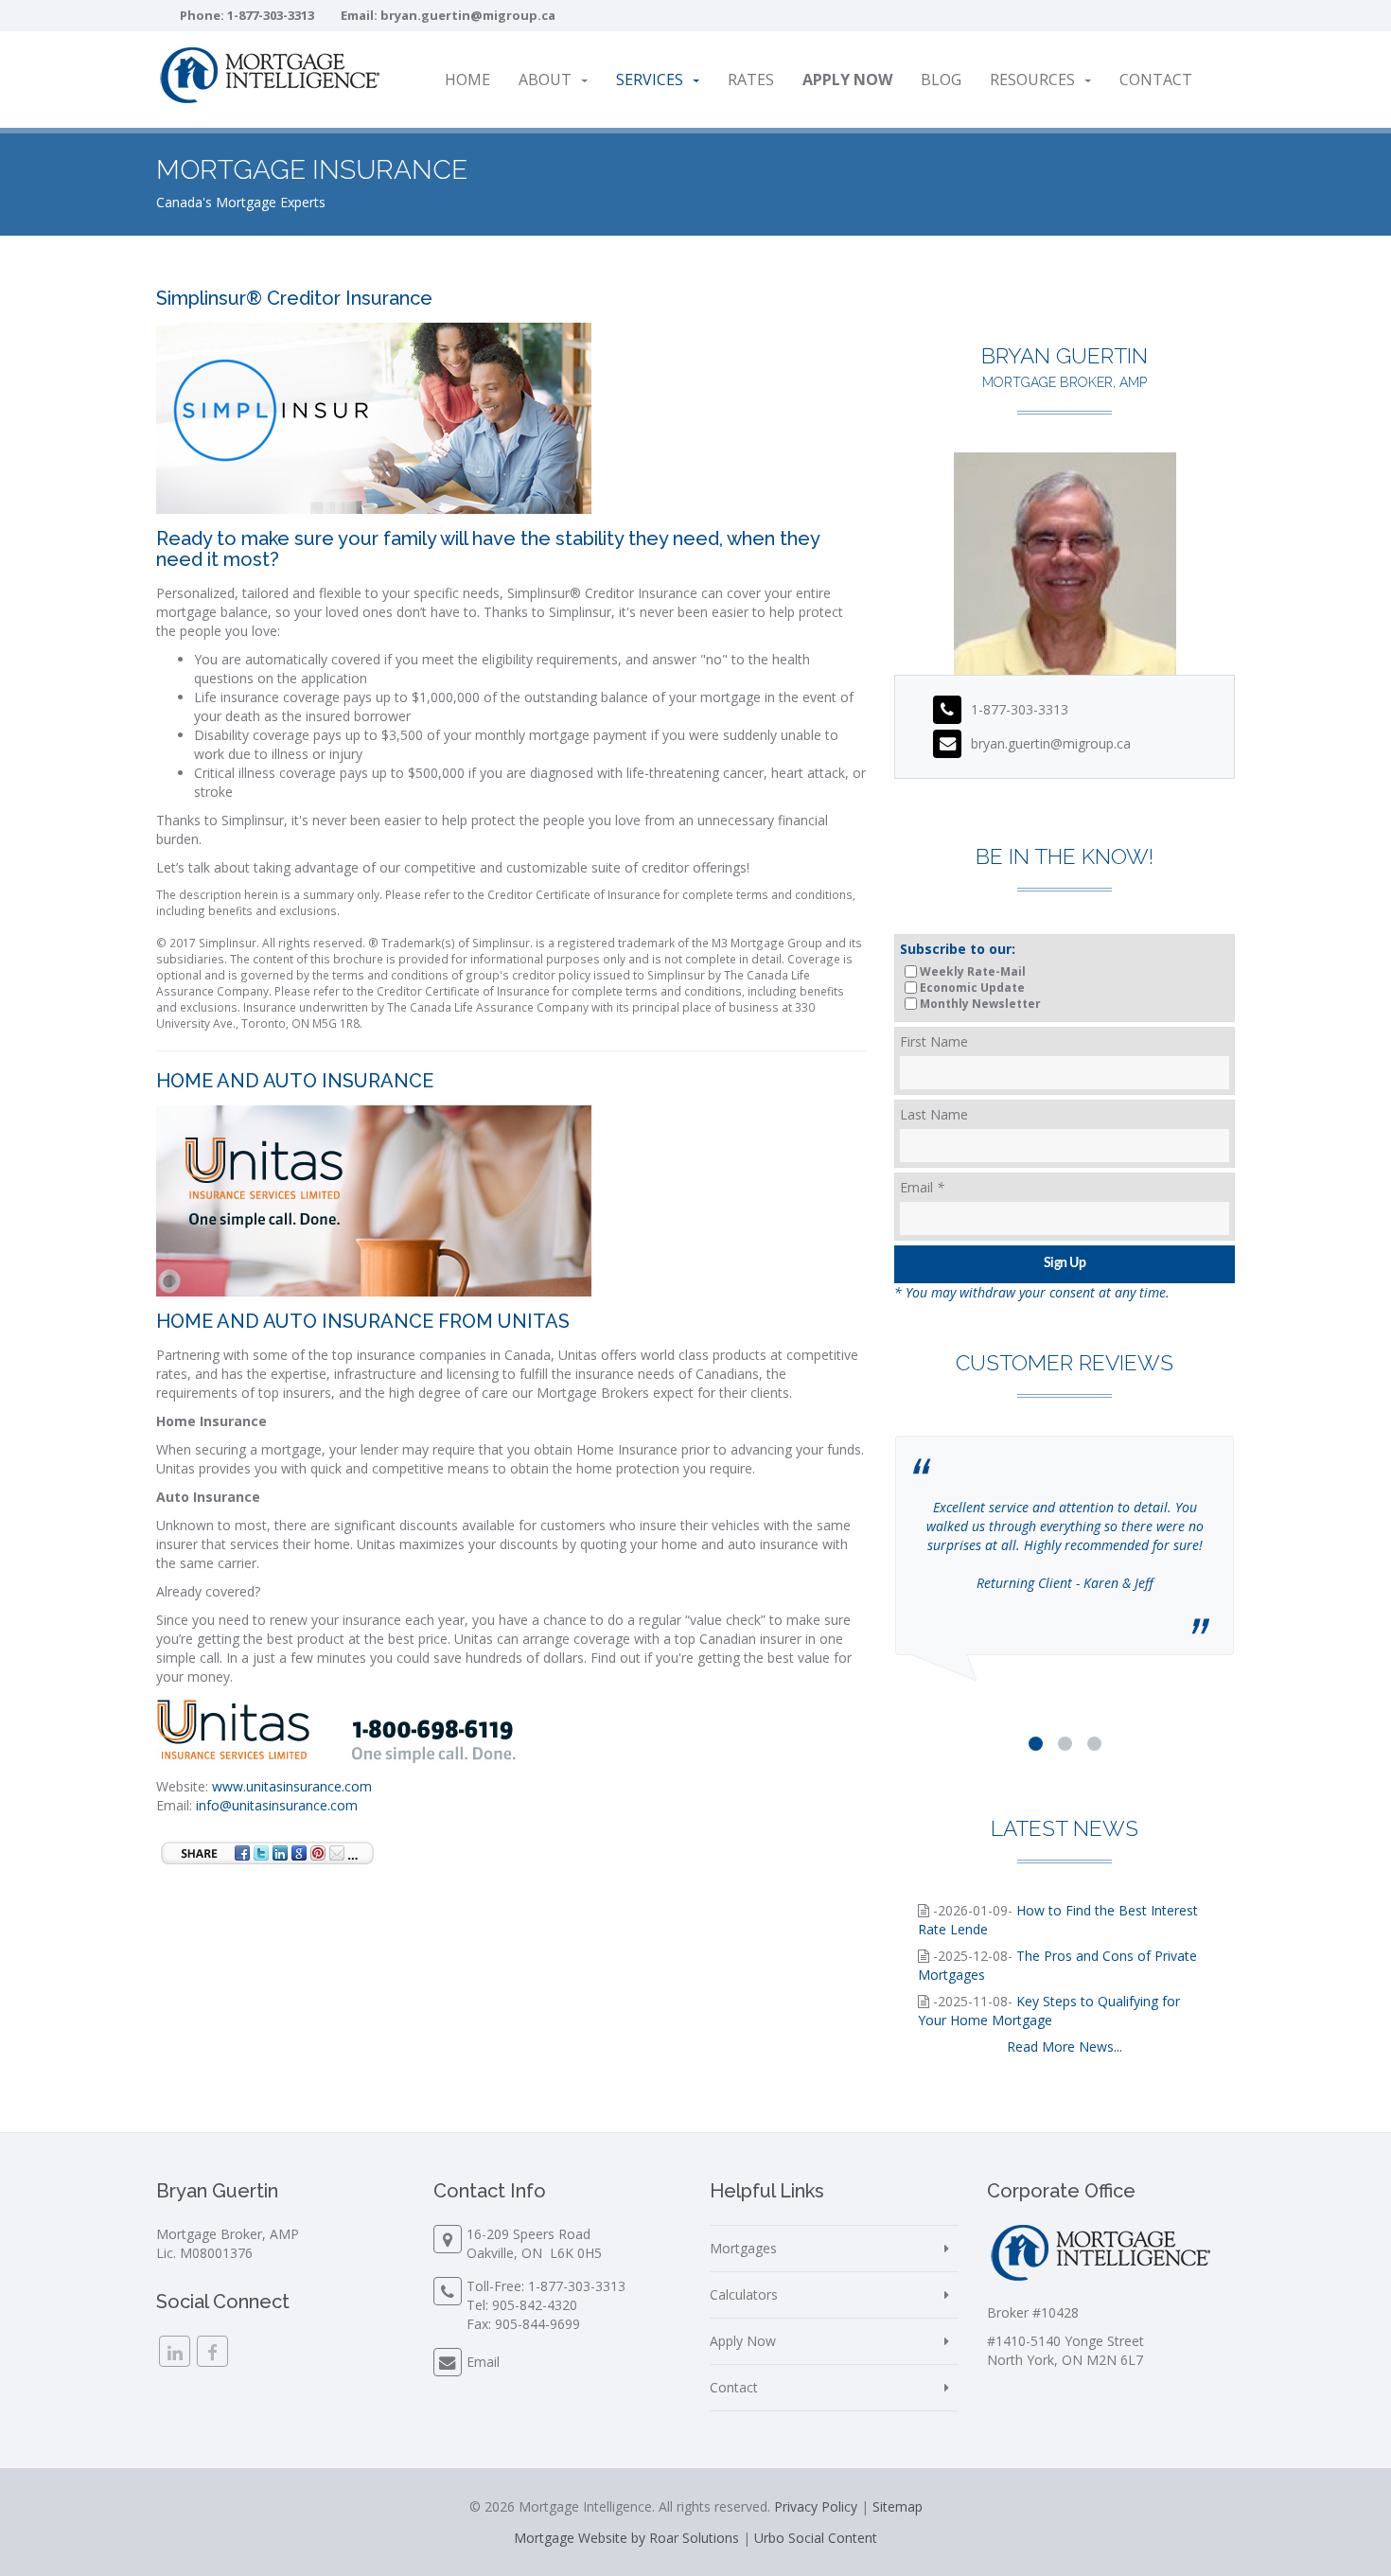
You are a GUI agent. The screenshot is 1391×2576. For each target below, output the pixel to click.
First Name (934, 1041)
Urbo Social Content (816, 2538)
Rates (751, 79)
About (545, 79)
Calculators (744, 2294)
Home (467, 79)
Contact (1156, 79)
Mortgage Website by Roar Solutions (626, 2538)
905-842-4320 (535, 2305)
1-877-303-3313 (271, 15)
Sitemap (898, 2506)
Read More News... (1065, 2047)
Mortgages (743, 2248)
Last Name (934, 1114)
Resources (1032, 79)
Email (922, 1187)
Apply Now (743, 2341)
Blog (941, 79)
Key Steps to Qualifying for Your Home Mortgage (1049, 2011)
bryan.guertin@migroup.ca (468, 15)
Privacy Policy (816, 2506)
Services (650, 79)
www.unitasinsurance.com (292, 1786)
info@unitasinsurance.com (277, 1805)
